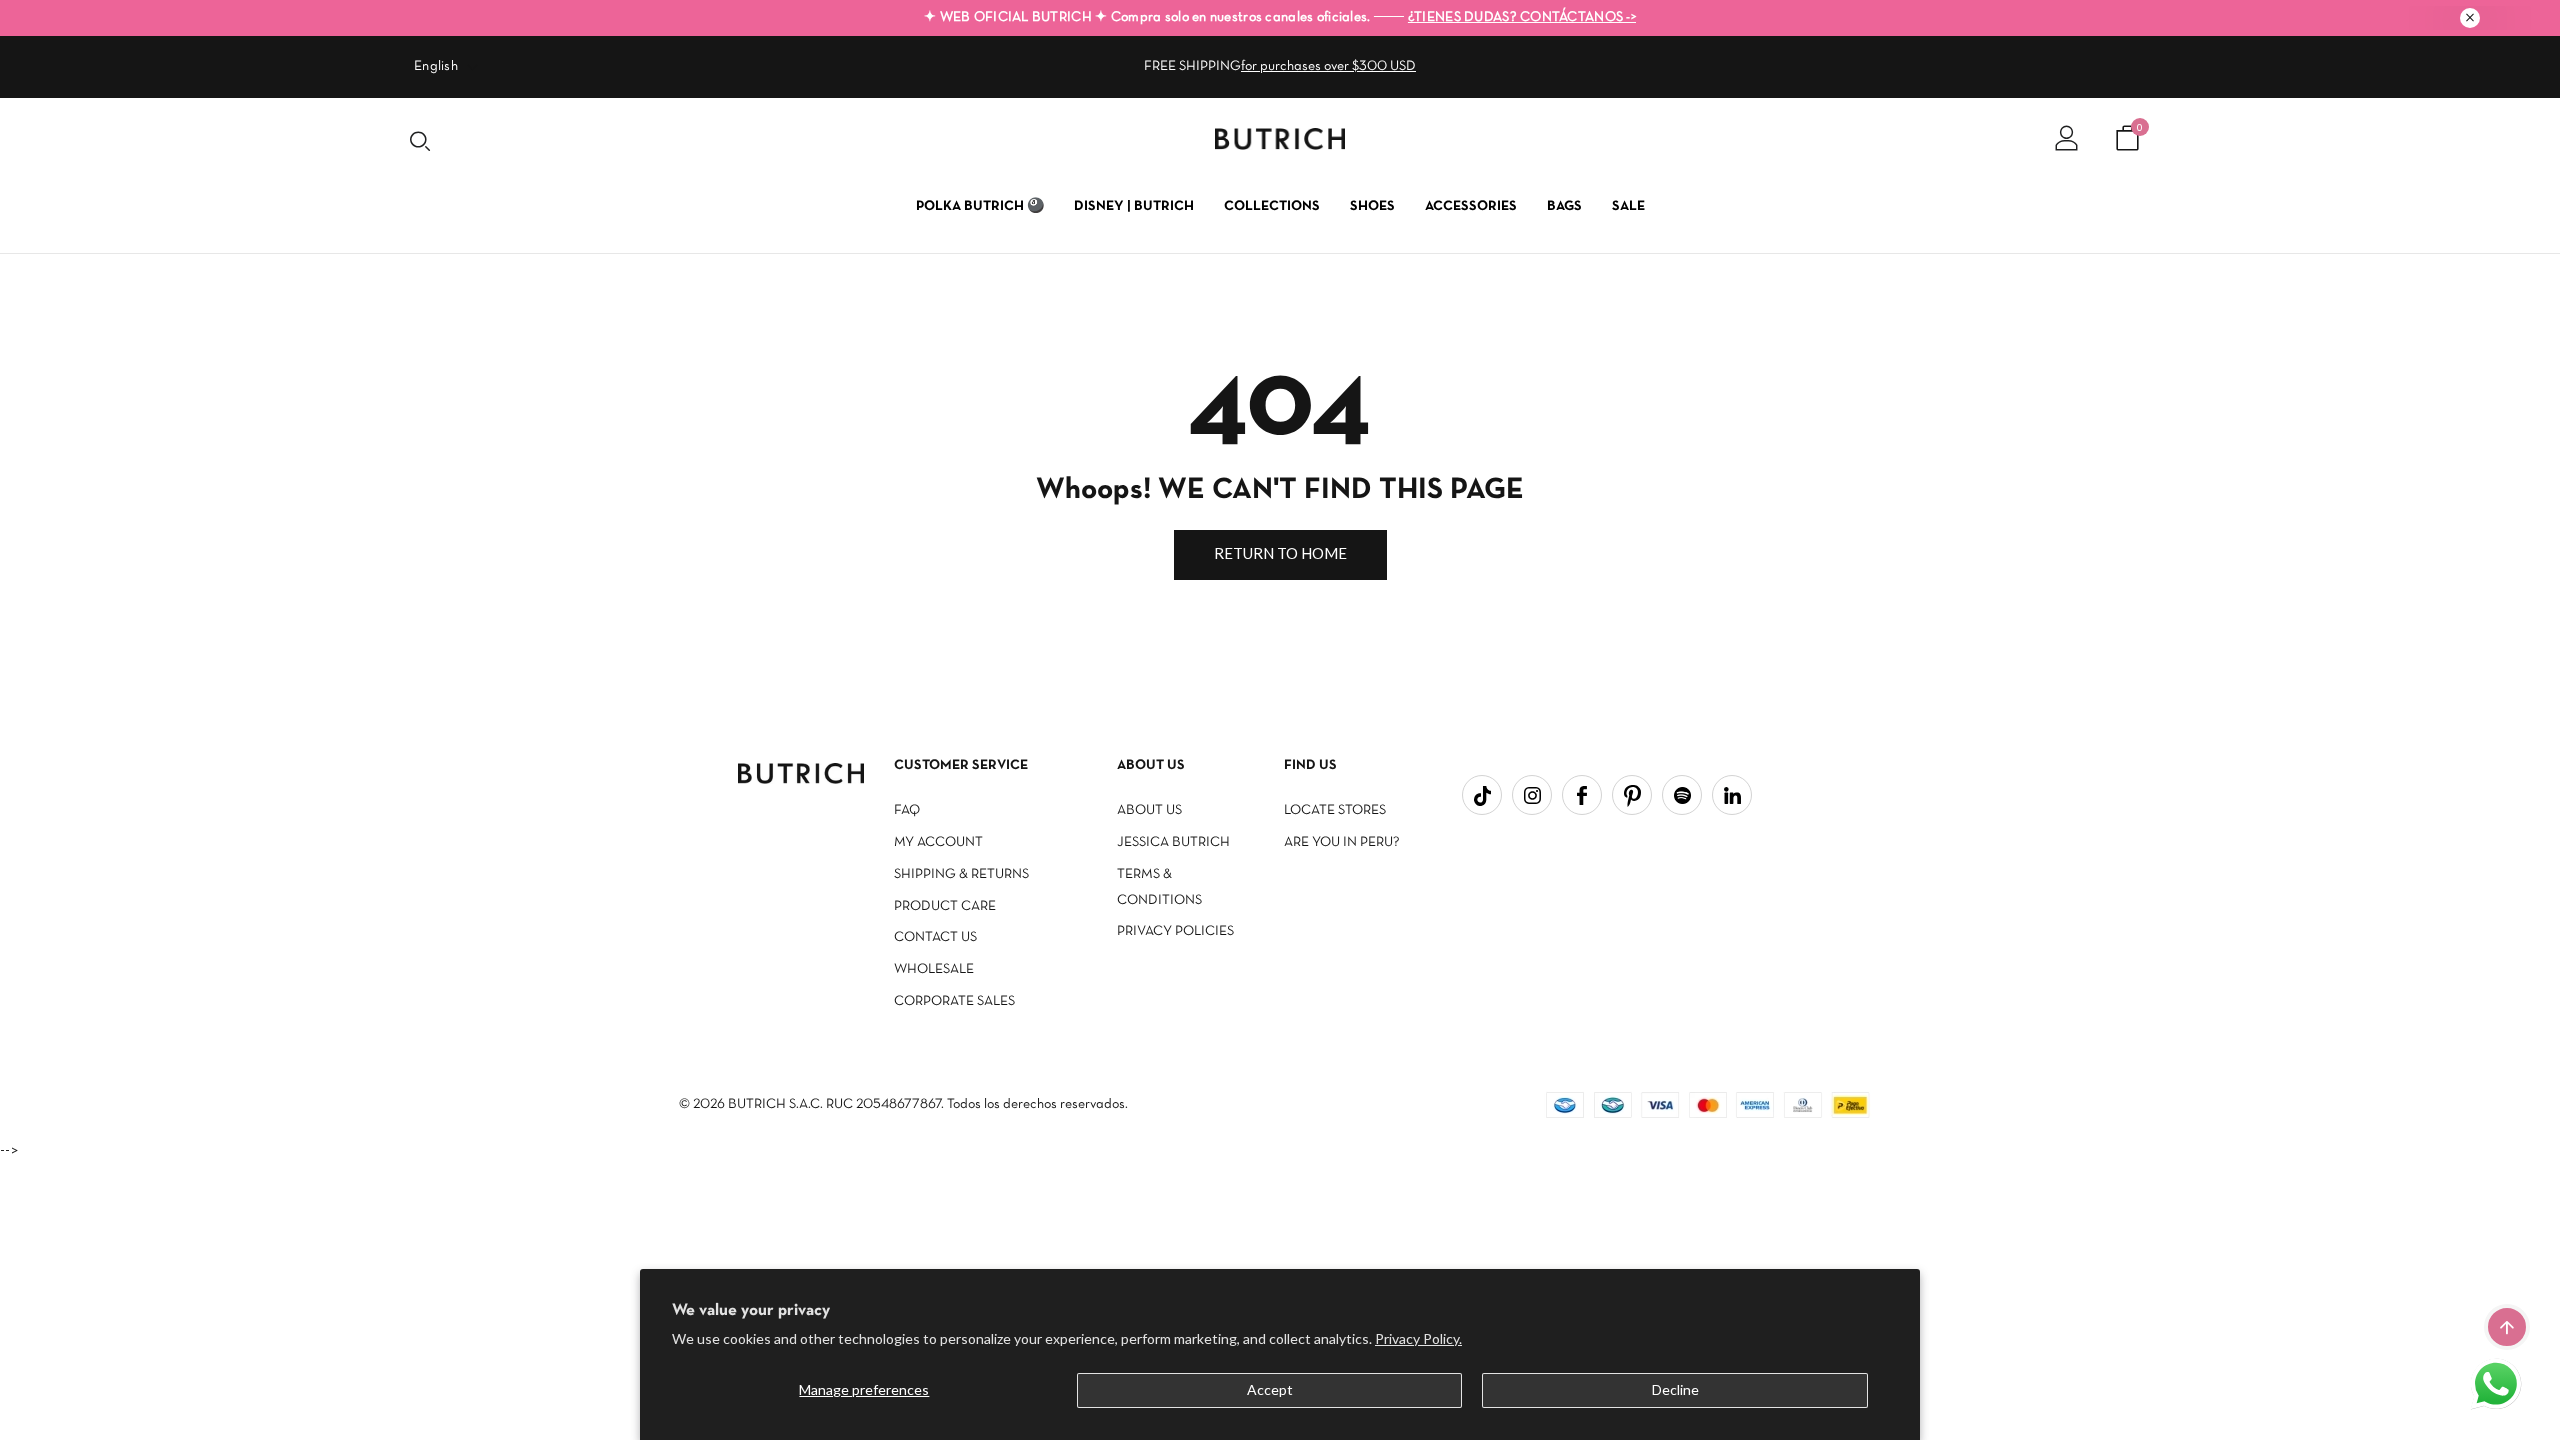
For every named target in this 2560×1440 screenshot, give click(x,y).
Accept (1270, 1389)
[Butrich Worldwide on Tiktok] (1482, 795)
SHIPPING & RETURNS (961, 874)
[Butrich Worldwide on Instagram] (1532, 795)
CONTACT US (935, 937)
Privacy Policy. (1418, 1338)
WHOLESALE (934, 969)
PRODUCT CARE (945, 906)
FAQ (907, 810)
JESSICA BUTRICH (1173, 842)
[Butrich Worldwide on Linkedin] (1732, 795)
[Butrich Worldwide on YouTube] (1682, 795)
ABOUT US (1149, 810)
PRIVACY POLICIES (1175, 931)
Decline (1675, 1389)
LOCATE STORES (1335, 810)
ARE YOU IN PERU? (1342, 842)
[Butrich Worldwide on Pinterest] (1632, 795)
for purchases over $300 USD (1328, 66)
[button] (2498, 1386)
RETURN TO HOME (1280, 553)
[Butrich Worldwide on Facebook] (1582, 795)
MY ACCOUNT (938, 842)
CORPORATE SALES (954, 1001)
